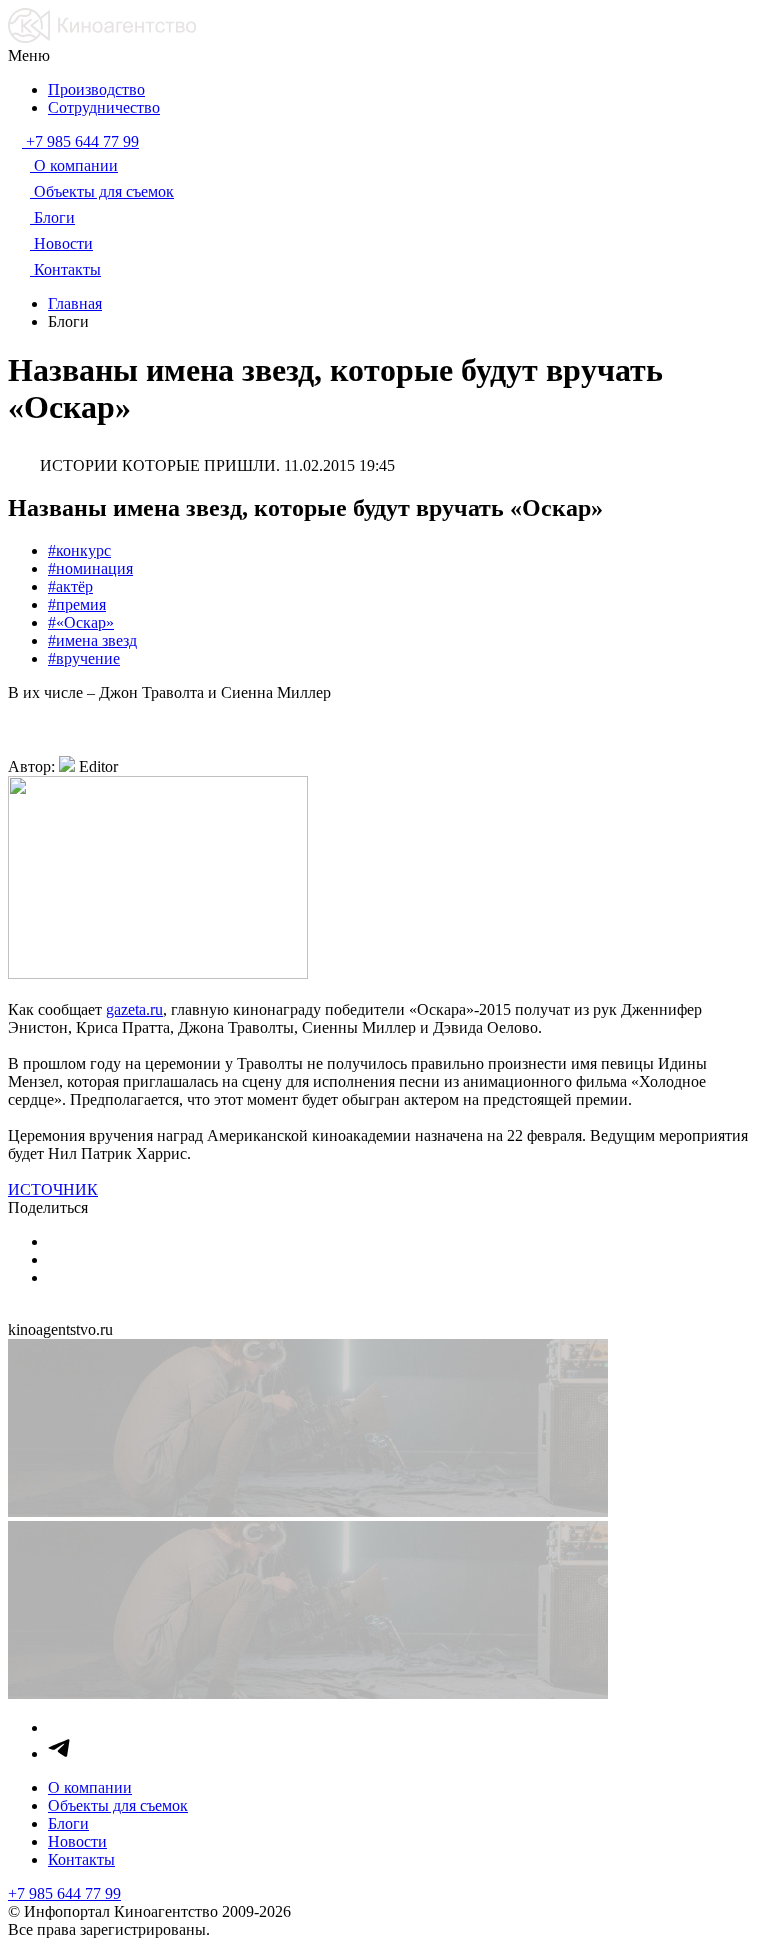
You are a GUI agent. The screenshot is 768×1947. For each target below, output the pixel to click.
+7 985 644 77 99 (64, 1893)
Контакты (81, 1859)
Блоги (68, 1823)
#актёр (70, 586)
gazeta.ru (134, 1009)
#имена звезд (92, 640)
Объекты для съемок (118, 1805)
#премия (77, 604)
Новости (77, 1841)
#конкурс (79, 550)
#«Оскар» (81, 622)
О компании (90, 1787)
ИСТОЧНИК (53, 1189)
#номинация (90, 568)
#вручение (84, 658)
